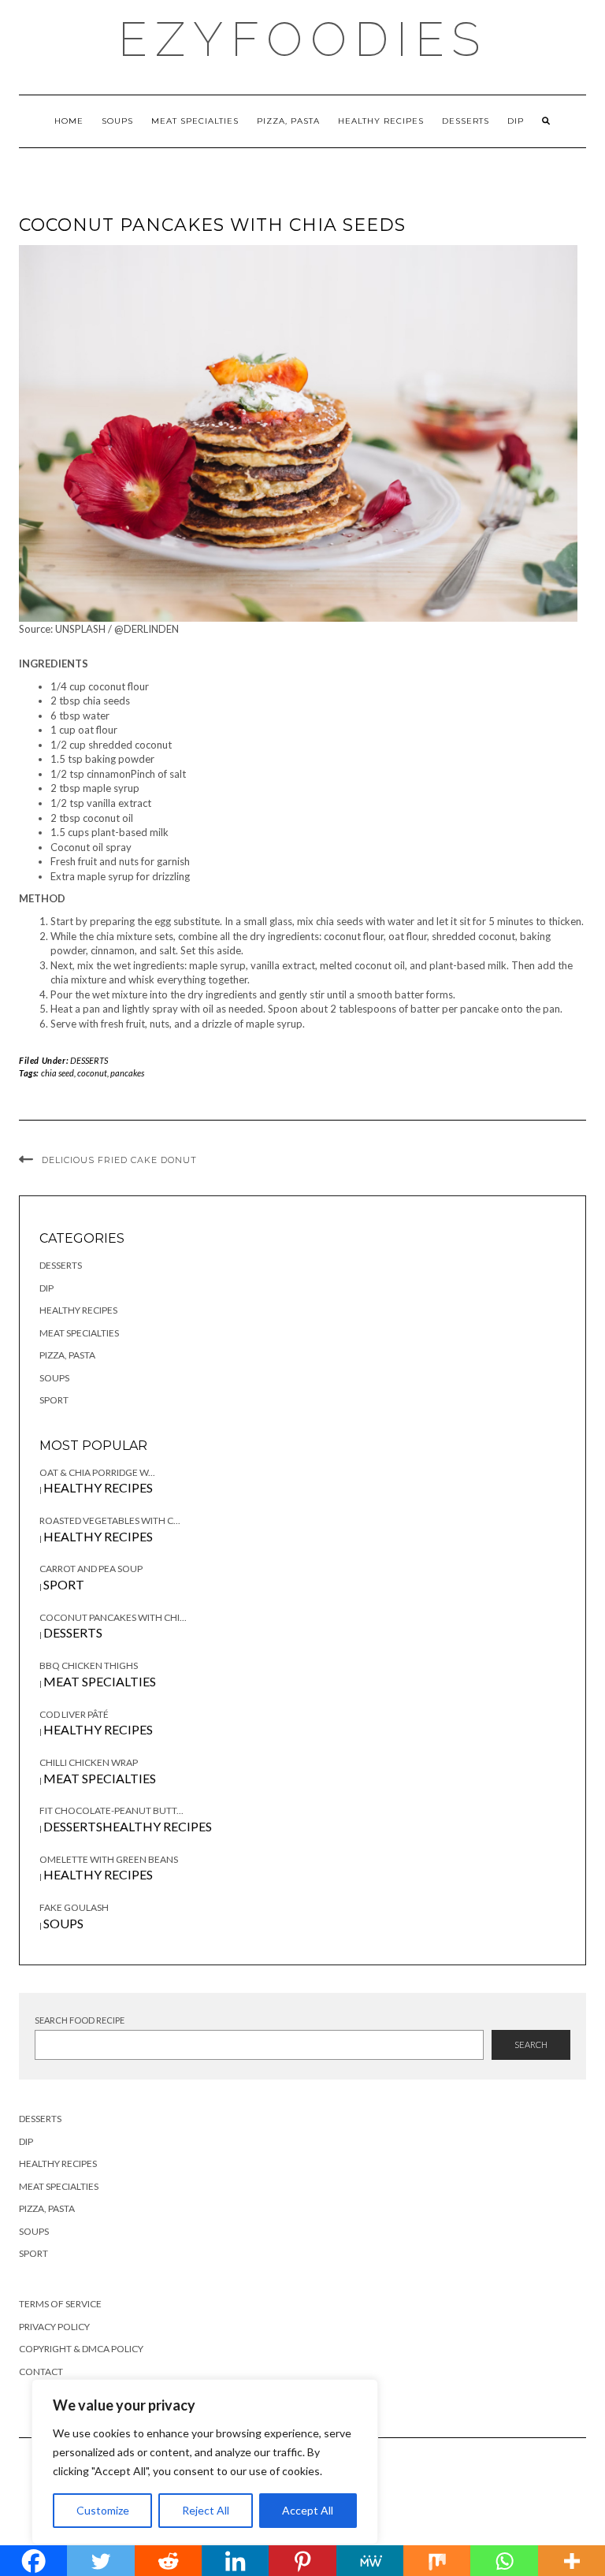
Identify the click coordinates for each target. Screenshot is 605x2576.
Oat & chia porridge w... (97, 1472)
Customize (103, 2510)
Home (69, 121)
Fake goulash (74, 1907)
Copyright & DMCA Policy (81, 2349)
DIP (516, 121)
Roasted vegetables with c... (110, 1520)
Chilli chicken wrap (89, 1762)
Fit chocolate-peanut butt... (111, 1810)
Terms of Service (60, 2304)
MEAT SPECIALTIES (195, 121)
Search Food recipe (80, 2020)
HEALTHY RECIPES (381, 121)
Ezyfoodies (303, 39)
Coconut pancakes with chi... (113, 1617)
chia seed (58, 1073)
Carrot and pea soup (91, 1569)
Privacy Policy (54, 2327)
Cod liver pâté (74, 1714)
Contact (41, 2372)
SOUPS (117, 121)
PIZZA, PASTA (288, 121)
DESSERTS (466, 121)
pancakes (127, 1073)
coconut (92, 1073)
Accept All (308, 2510)
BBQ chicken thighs (89, 1665)
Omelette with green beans (109, 1859)
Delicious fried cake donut (119, 1160)
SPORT (54, 1400)
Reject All (206, 2510)
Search (531, 2044)
